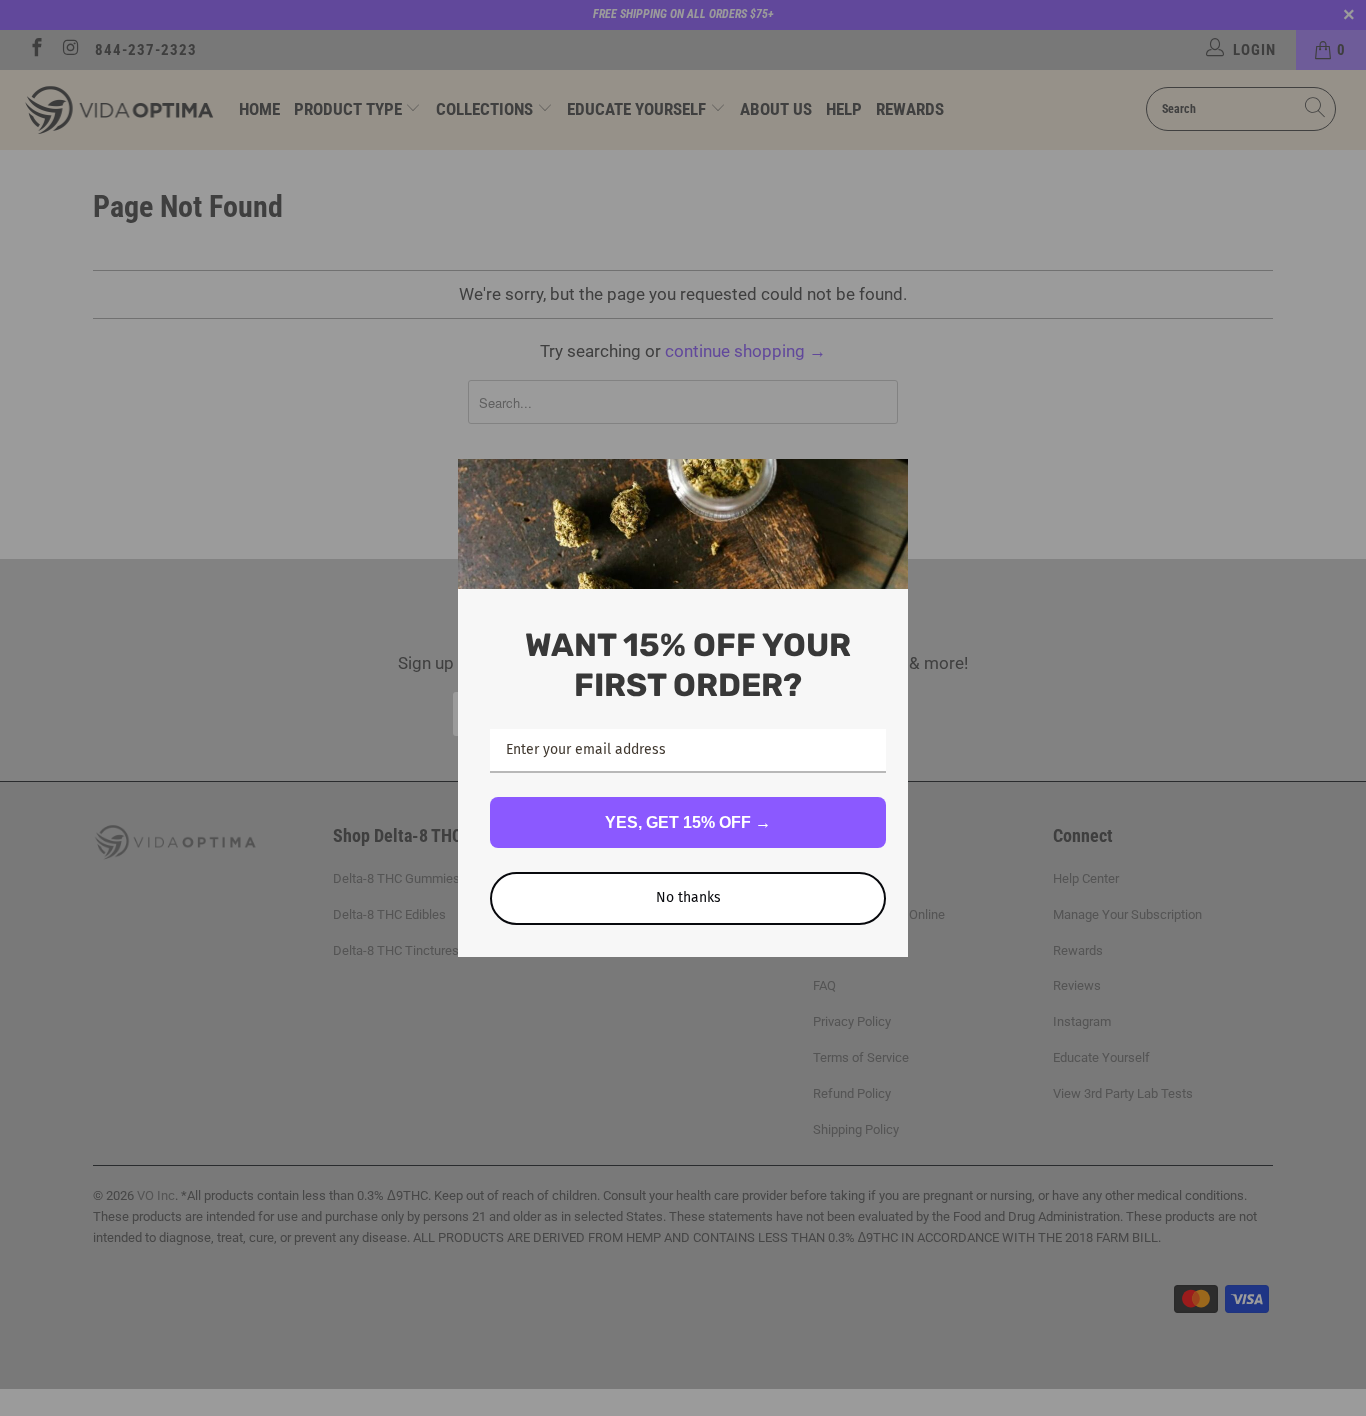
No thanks (688, 897)
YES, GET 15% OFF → (688, 822)
